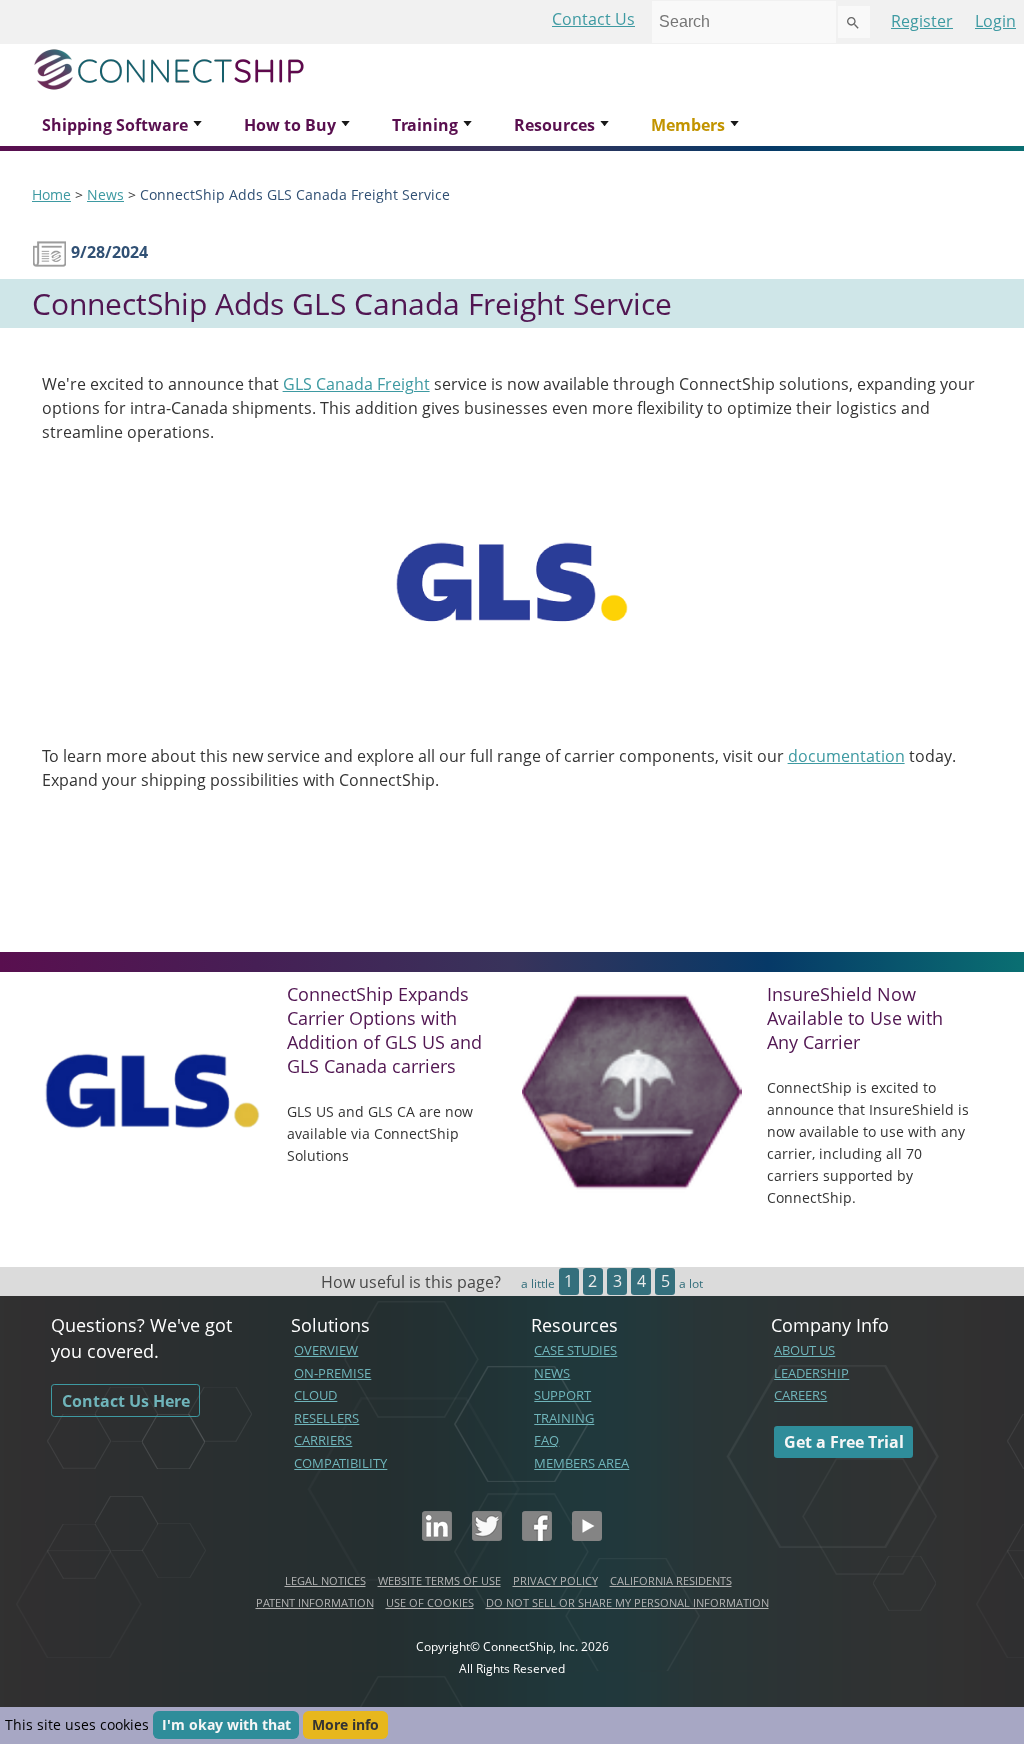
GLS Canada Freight (356, 384)
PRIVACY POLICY (555, 1580)
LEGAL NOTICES (325, 1580)
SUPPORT (562, 1395)
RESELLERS (326, 1418)
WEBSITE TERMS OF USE (439, 1580)
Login (995, 21)
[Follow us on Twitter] (487, 1535)
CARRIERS (323, 1440)
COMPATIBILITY (340, 1463)
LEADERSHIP (811, 1373)
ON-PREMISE (332, 1373)
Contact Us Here (126, 1401)
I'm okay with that (226, 1724)
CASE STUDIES (575, 1350)
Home (51, 194)
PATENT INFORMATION (315, 1602)
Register (922, 21)
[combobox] (744, 22)
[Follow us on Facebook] (537, 1535)
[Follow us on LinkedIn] (437, 1535)
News (105, 194)
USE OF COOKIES (430, 1602)
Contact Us (593, 19)
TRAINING (564, 1418)
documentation (846, 756)
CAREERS (800, 1395)
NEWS (552, 1373)
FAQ (546, 1440)
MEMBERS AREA (581, 1463)
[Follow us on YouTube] (587, 1535)
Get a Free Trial (844, 1442)
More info (345, 1724)
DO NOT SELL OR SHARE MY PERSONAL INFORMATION (627, 1602)
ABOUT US (804, 1350)
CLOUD (315, 1395)
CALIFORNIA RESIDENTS (671, 1580)
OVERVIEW (326, 1350)
